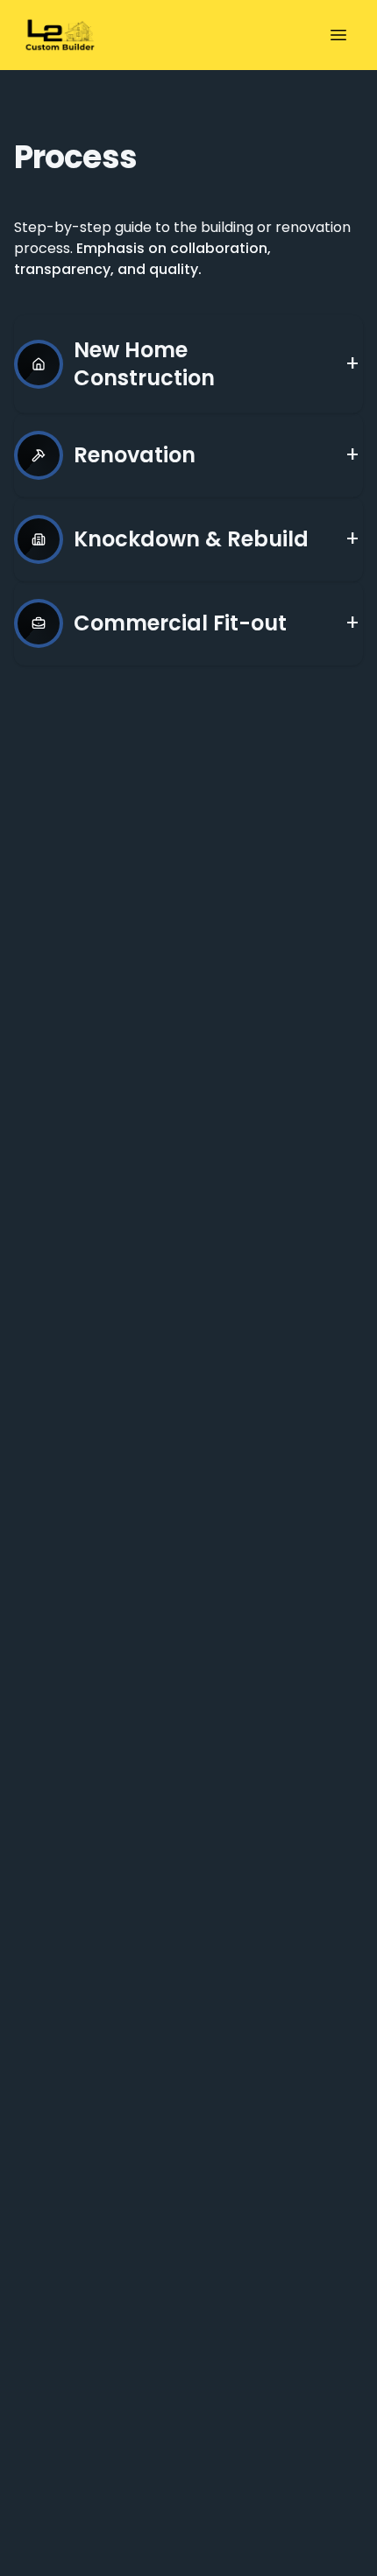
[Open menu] (338, 35)
